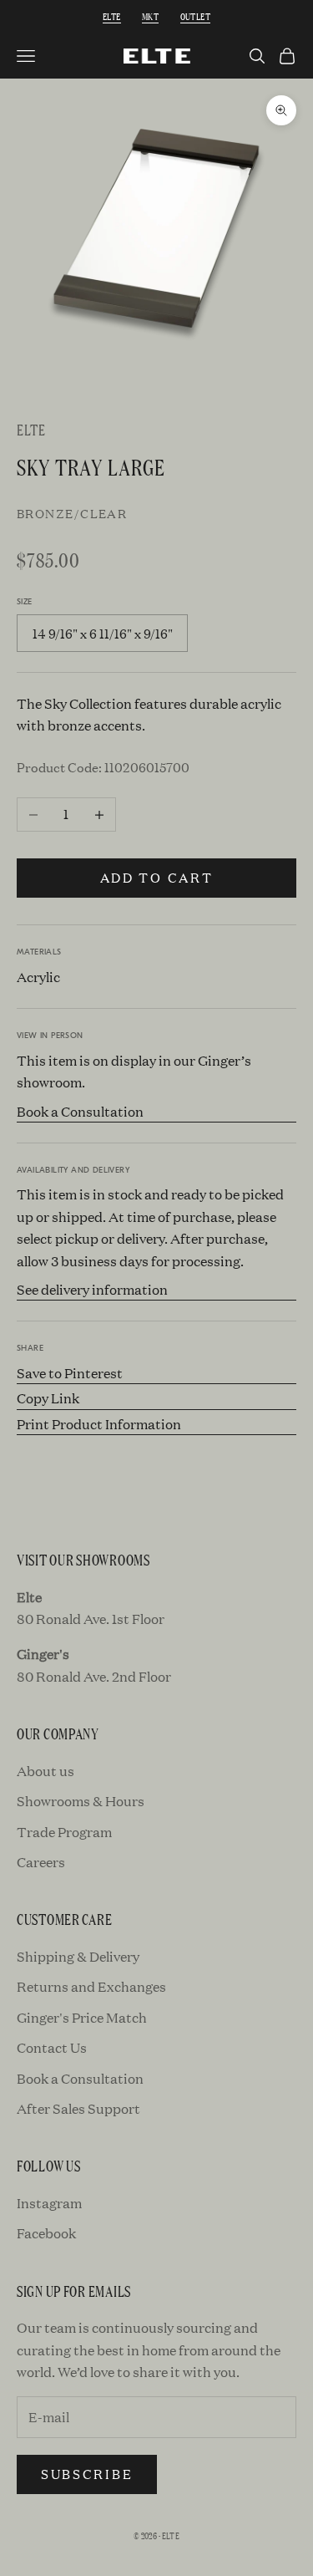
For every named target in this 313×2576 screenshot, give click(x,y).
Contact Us (52, 2047)
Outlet (195, 16)
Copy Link (48, 1398)
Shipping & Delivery (78, 1956)
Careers (41, 1862)
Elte (112, 16)
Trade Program (64, 1832)
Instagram (49, 2203)
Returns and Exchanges (91, 1986)
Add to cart (157, 877)
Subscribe (87, 2474)
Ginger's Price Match (82, 2017)
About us (45, 1771)
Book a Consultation (80, 1111)
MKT (150, 16)
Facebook (46, 2233)
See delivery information (92, 1289)
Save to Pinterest (70, 1373)
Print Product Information (99, 1424)
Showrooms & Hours (81, 1801)
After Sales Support (78, 2108)
